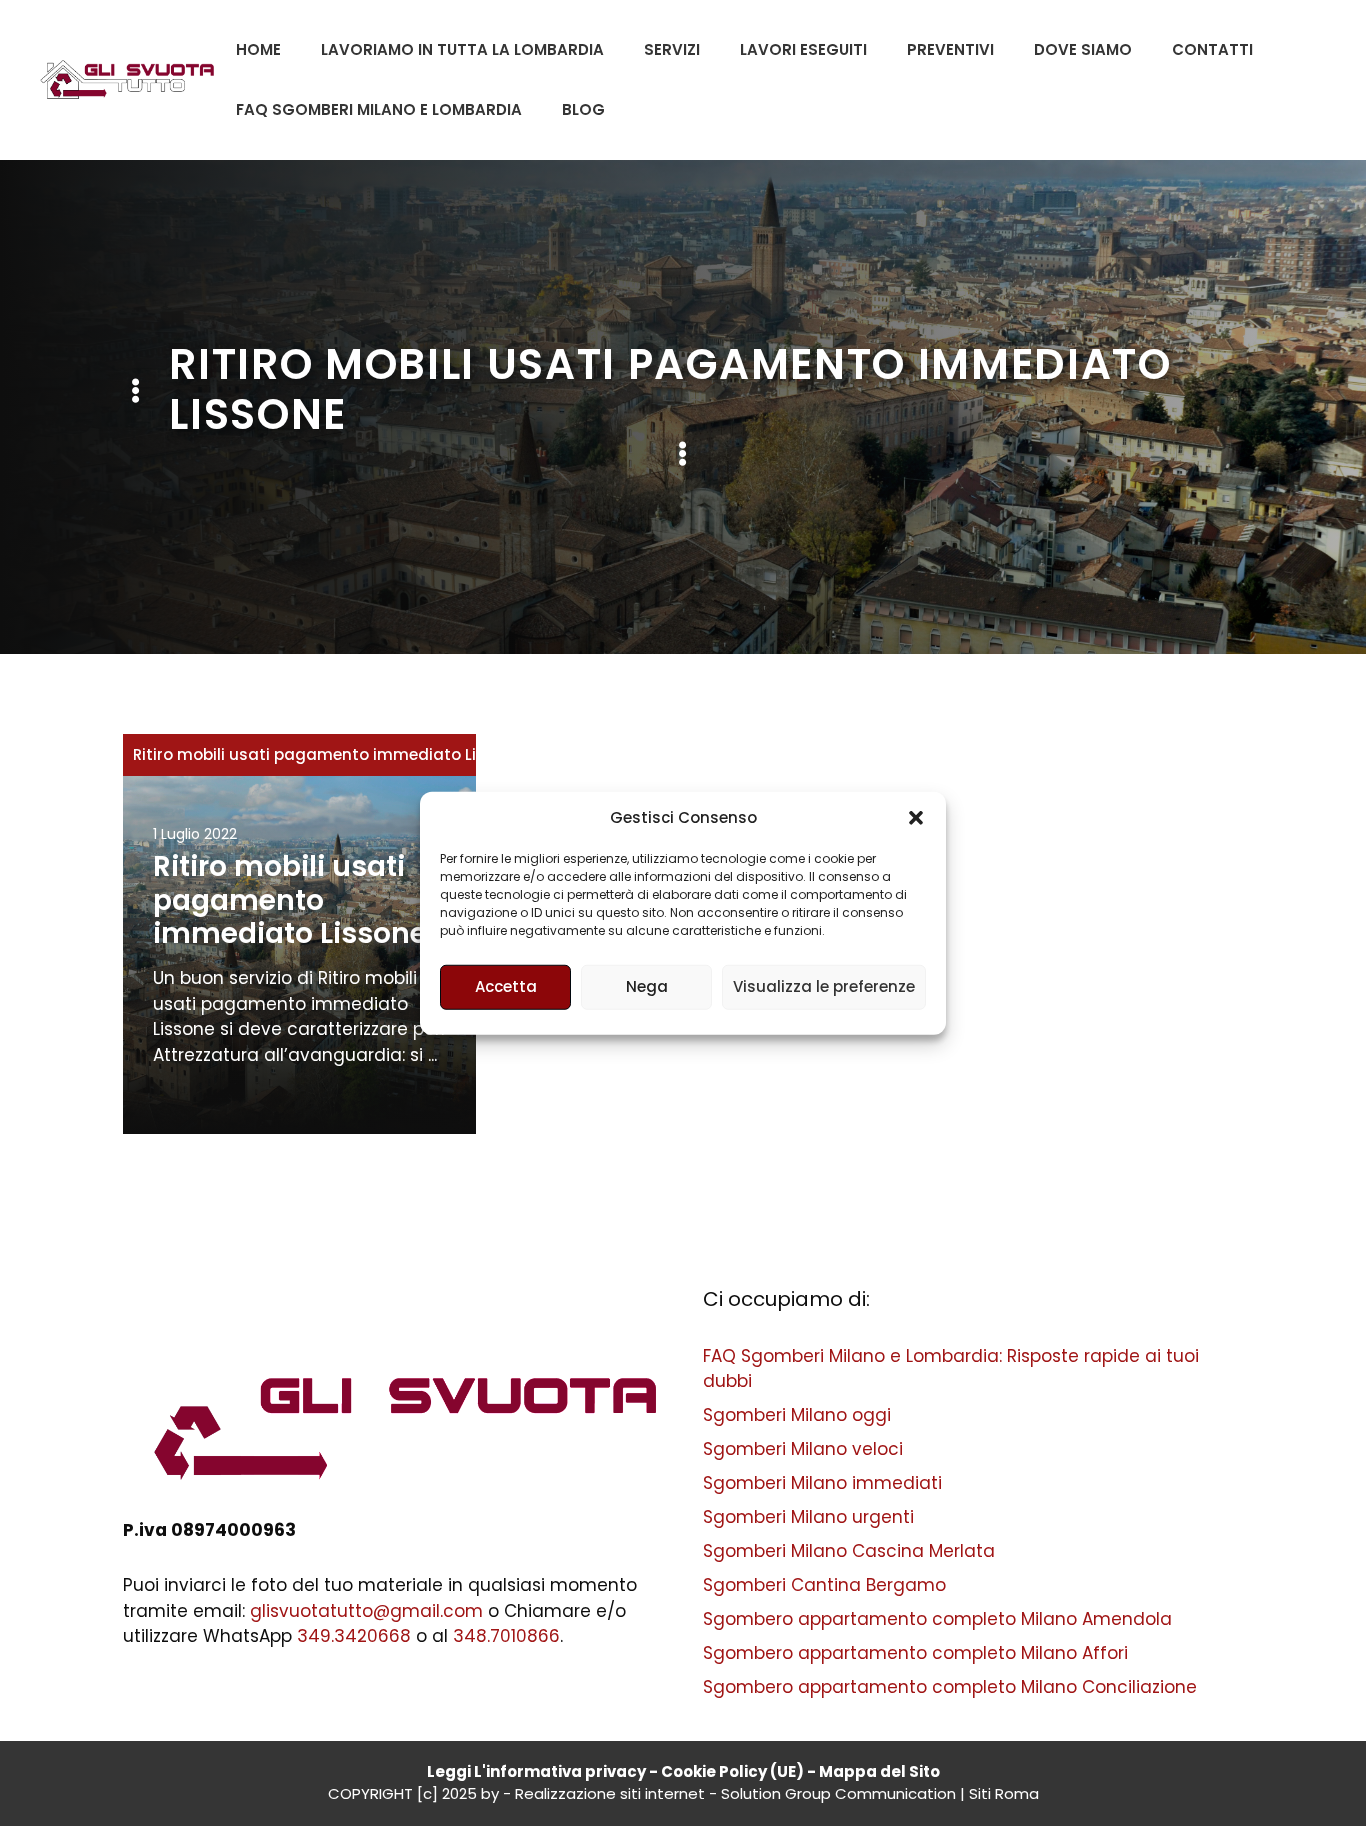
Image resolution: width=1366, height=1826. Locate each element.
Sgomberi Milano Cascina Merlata (849, 1551)
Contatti (1212, 49)
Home (258, 49)
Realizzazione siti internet (610, 1793)
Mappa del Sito (879, 1771)
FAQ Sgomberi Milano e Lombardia (379, 109)
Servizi (672, 49)
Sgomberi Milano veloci (803, 1449)
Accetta (506, 986)
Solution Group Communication (838, 1793)
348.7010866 (506, 1636)
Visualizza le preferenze (824, 986)
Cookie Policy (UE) (732, 1771)
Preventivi (950, 49)
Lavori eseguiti (803, 49)
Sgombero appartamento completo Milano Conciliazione (950, 1687)
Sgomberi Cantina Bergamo (824, 1585)
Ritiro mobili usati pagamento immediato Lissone (328, 754)
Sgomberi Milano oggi (797, 1415)
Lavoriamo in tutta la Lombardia (462, 49)
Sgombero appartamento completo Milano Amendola (937, 1619)
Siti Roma (1004, 1793)
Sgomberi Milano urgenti (808, 1517)
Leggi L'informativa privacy (536, 1771)
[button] (916, 818)
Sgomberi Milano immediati (822, 1483)
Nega (647, 986)
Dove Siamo (1083, 49)
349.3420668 (354, 1636)
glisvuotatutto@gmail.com (366, 1611)
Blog (583, 109)
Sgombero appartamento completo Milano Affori (915, 1653)
